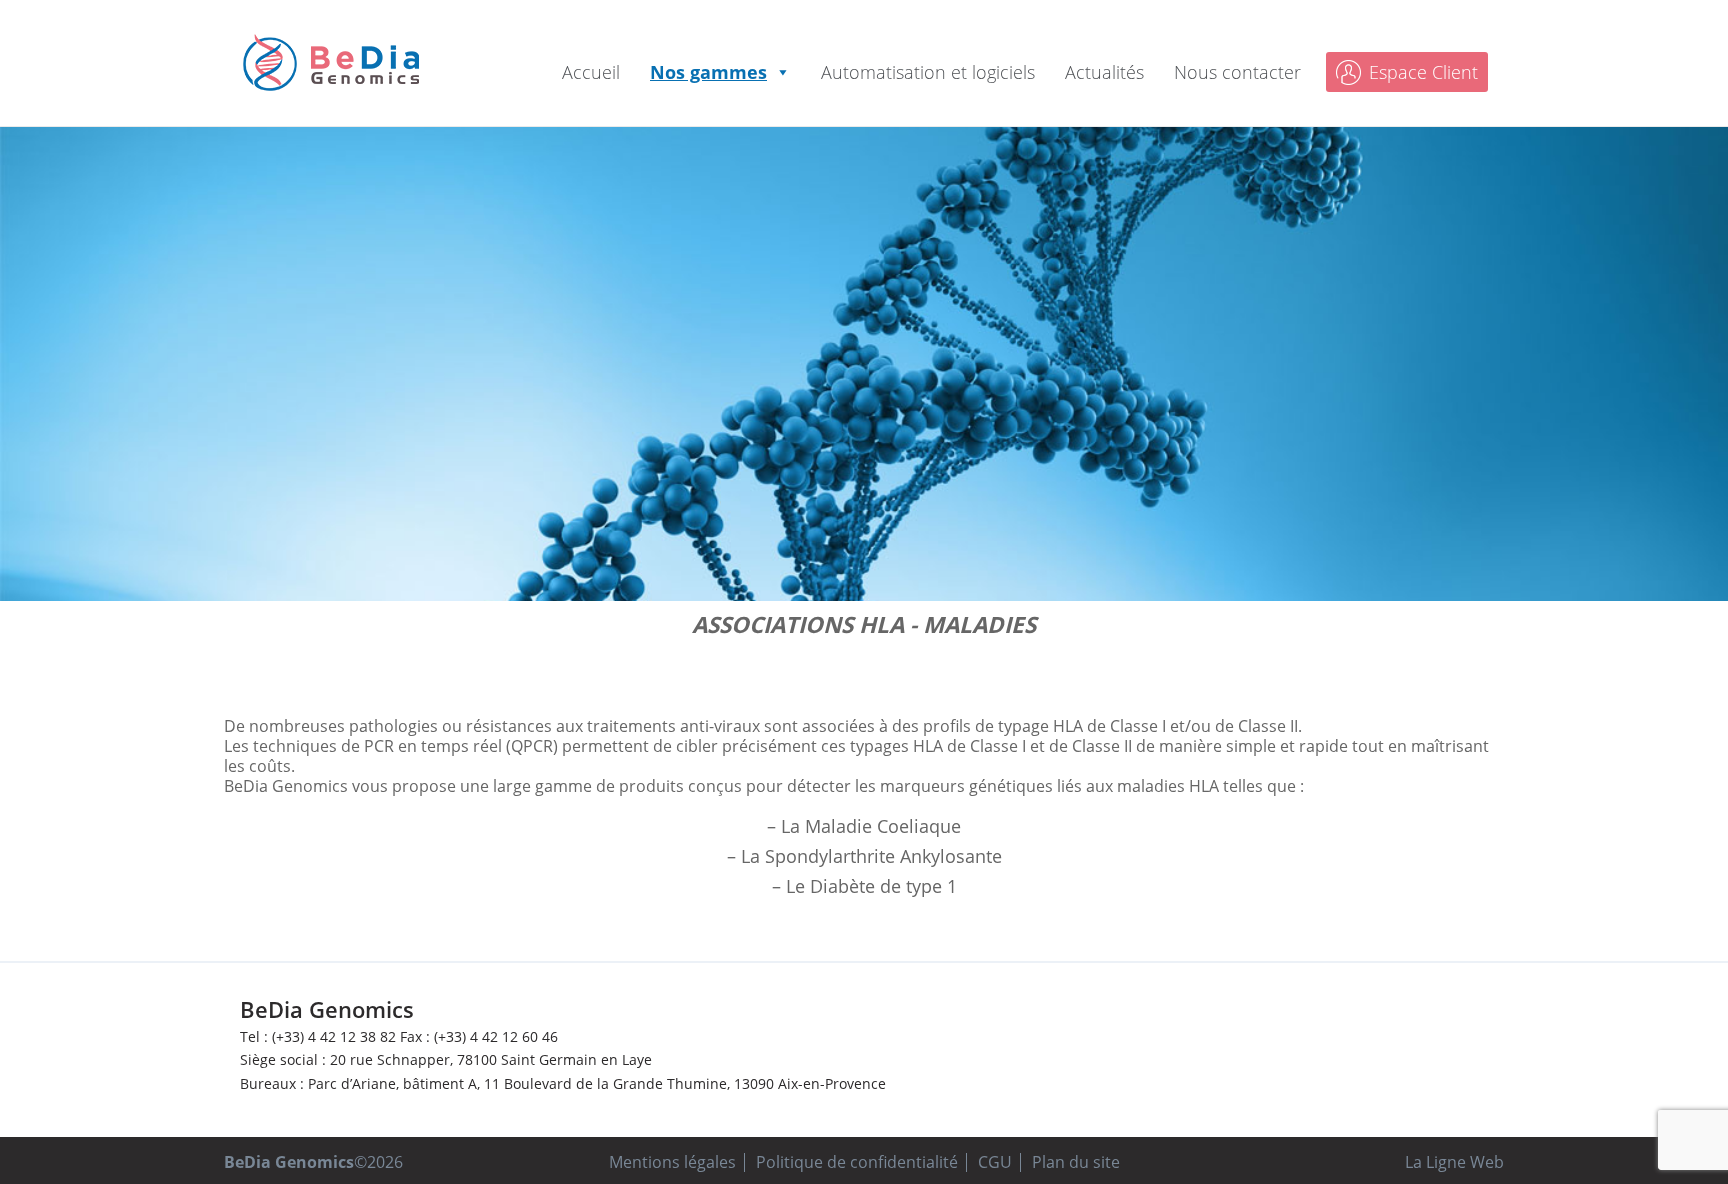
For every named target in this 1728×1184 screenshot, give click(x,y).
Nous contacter (1237, 72)
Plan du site (1076, 1162)
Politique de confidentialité (857, 1162)
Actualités (1104, 72)
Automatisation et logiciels (928, 72)
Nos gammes (708, 72)
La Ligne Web (1454, 1162)
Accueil (591, 72)
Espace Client (1423, 72)
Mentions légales (672, 1162)
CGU (995, 1162)
